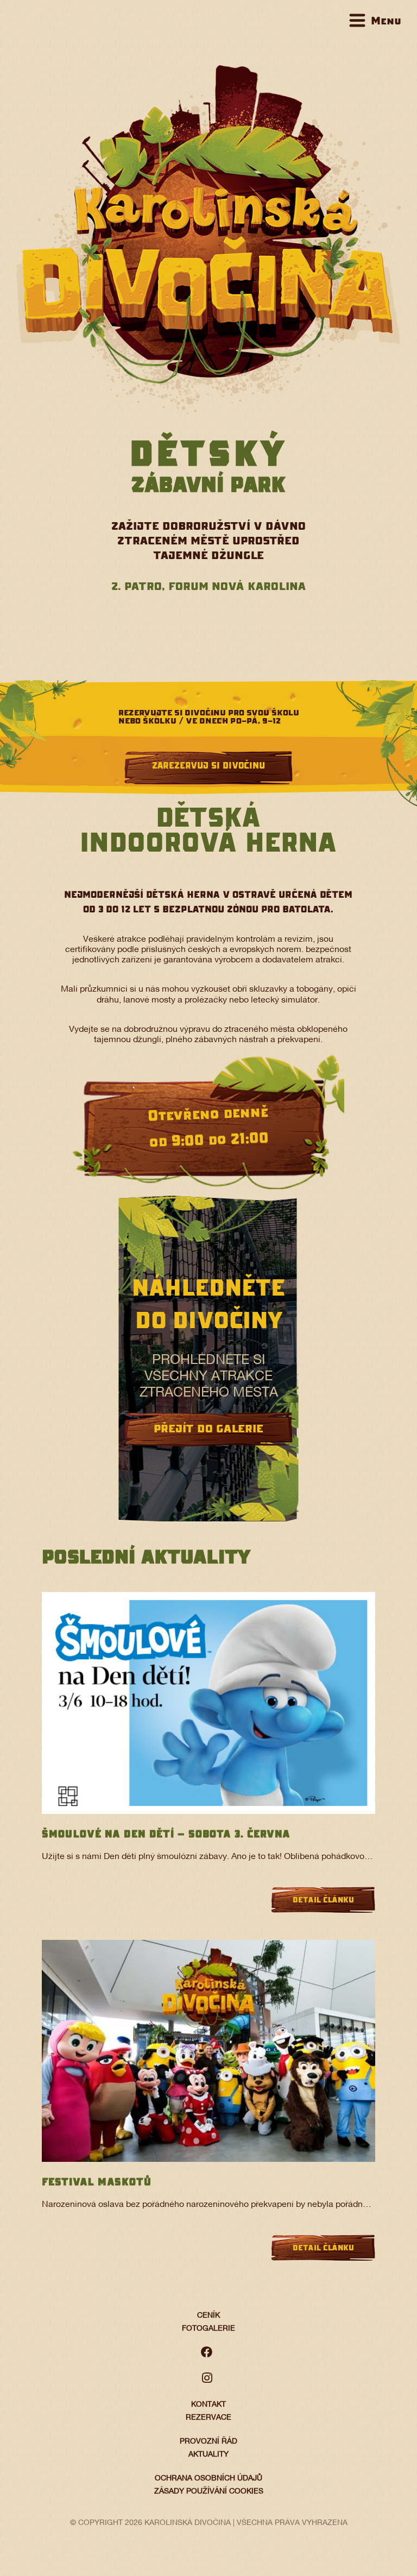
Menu (386, 20)
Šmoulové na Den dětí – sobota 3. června (166, 1834)
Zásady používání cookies (209, 2492)
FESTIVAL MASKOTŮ (97, 2182)
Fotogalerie (208, 2329)
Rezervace (208, 2418)
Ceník (208, 2316)
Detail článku (323, 1900)
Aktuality (208, 2455)
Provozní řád (208, 2442)
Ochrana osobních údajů (208, 2479)
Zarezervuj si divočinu (208, 765)
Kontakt (208, 2405)
